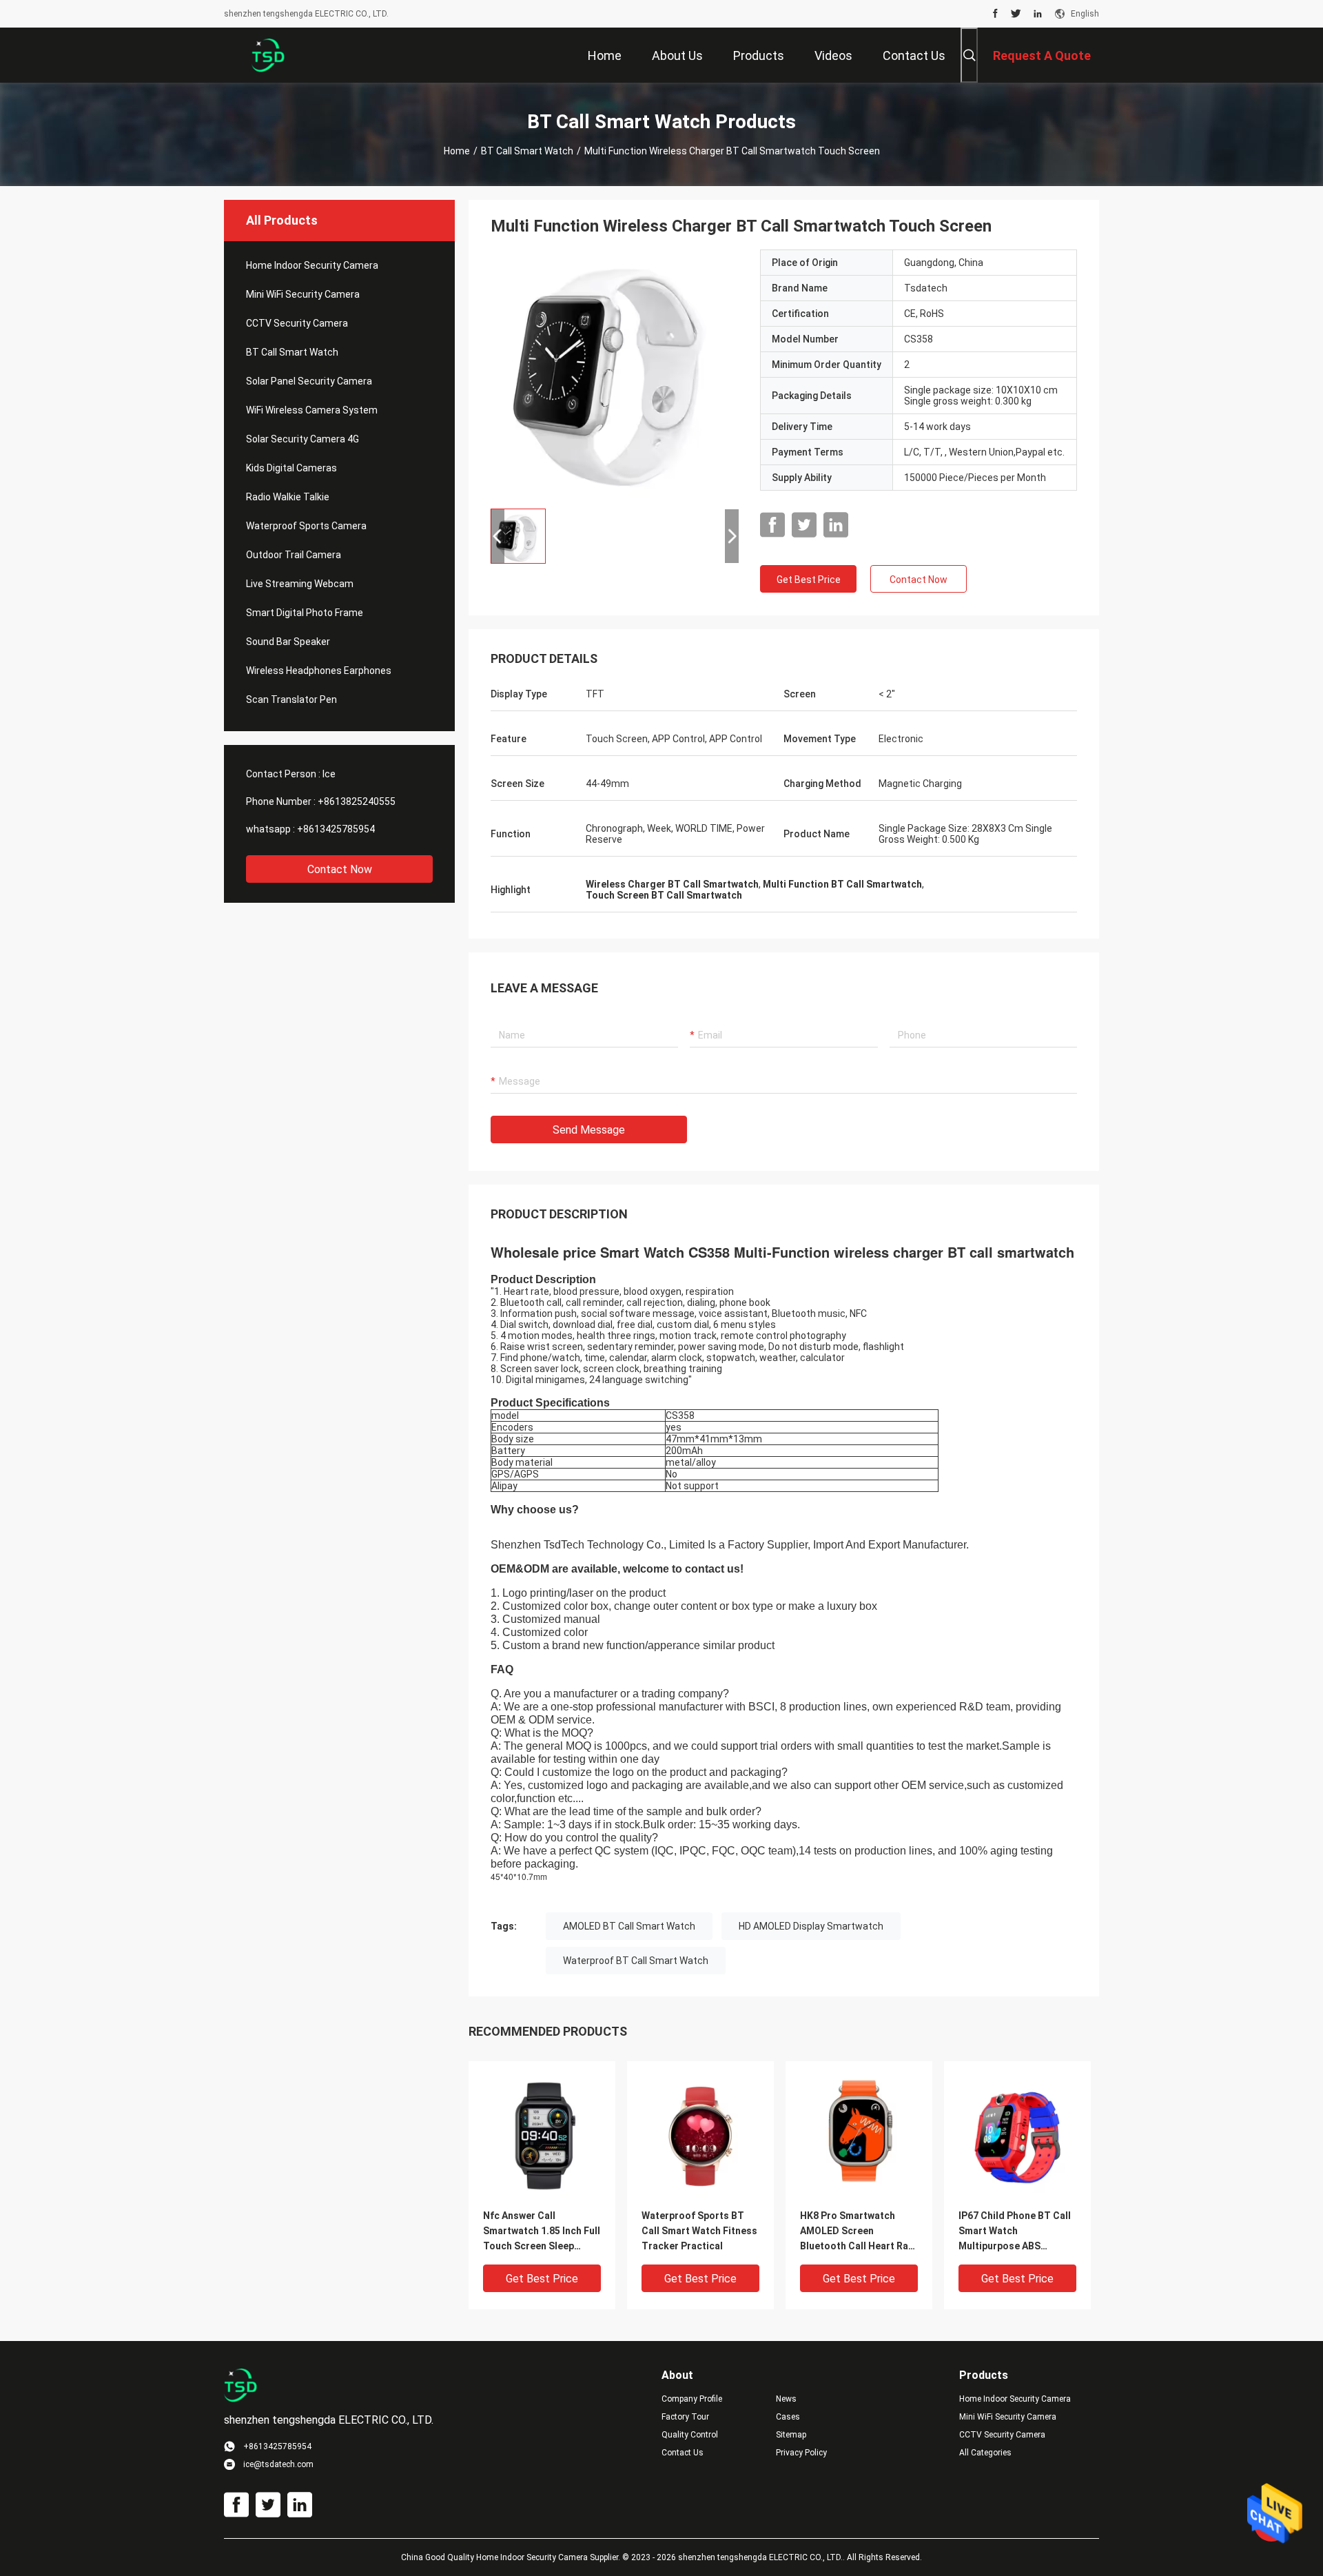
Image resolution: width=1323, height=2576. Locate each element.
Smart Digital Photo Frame (305, 613)
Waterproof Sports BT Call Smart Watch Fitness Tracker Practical (699, 2231)
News (786, 2399)
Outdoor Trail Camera (294, 555)
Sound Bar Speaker (288, 642)
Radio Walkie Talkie (288, 497)
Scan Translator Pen (291, 699)
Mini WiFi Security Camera (303, 294)
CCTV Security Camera (297, 323)
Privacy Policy (801, 2453)
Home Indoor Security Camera (312, 265)
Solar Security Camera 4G (302, 439)
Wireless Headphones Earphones (319, 671)
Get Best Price (809, 580)
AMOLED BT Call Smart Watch (629, 1926)
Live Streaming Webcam (300, 584)
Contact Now (340, 869)
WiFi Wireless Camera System (312, 410)
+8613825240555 (357, 801)
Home (457, 151)
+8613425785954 (336, 829)
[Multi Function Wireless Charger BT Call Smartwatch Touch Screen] (615, 374)
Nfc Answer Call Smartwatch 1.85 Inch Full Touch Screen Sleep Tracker (542, 2232)
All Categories (985, 2453)
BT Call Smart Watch (527, 151)
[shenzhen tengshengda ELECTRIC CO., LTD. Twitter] (1016, 14)
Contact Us (683, 2453)
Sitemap (791, 2435)
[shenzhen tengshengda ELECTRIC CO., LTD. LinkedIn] (1038, 14)
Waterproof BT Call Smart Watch (636, 1961)
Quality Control (690, 2435)
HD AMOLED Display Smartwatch (811, 1926)
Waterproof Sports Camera (306, 526)
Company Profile (692, 2399)
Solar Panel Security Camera (309, 381)
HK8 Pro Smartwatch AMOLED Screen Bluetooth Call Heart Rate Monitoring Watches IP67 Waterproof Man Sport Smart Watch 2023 (859, 2232)
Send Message (589, 1130)
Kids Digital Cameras (291, 468)
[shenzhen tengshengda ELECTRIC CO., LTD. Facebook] (995, 14)
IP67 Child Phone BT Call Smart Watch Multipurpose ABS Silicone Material (1015, 2232)
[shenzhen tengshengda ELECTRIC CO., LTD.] (269, 55)
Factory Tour (685, 2417)
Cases (788, 2417)
